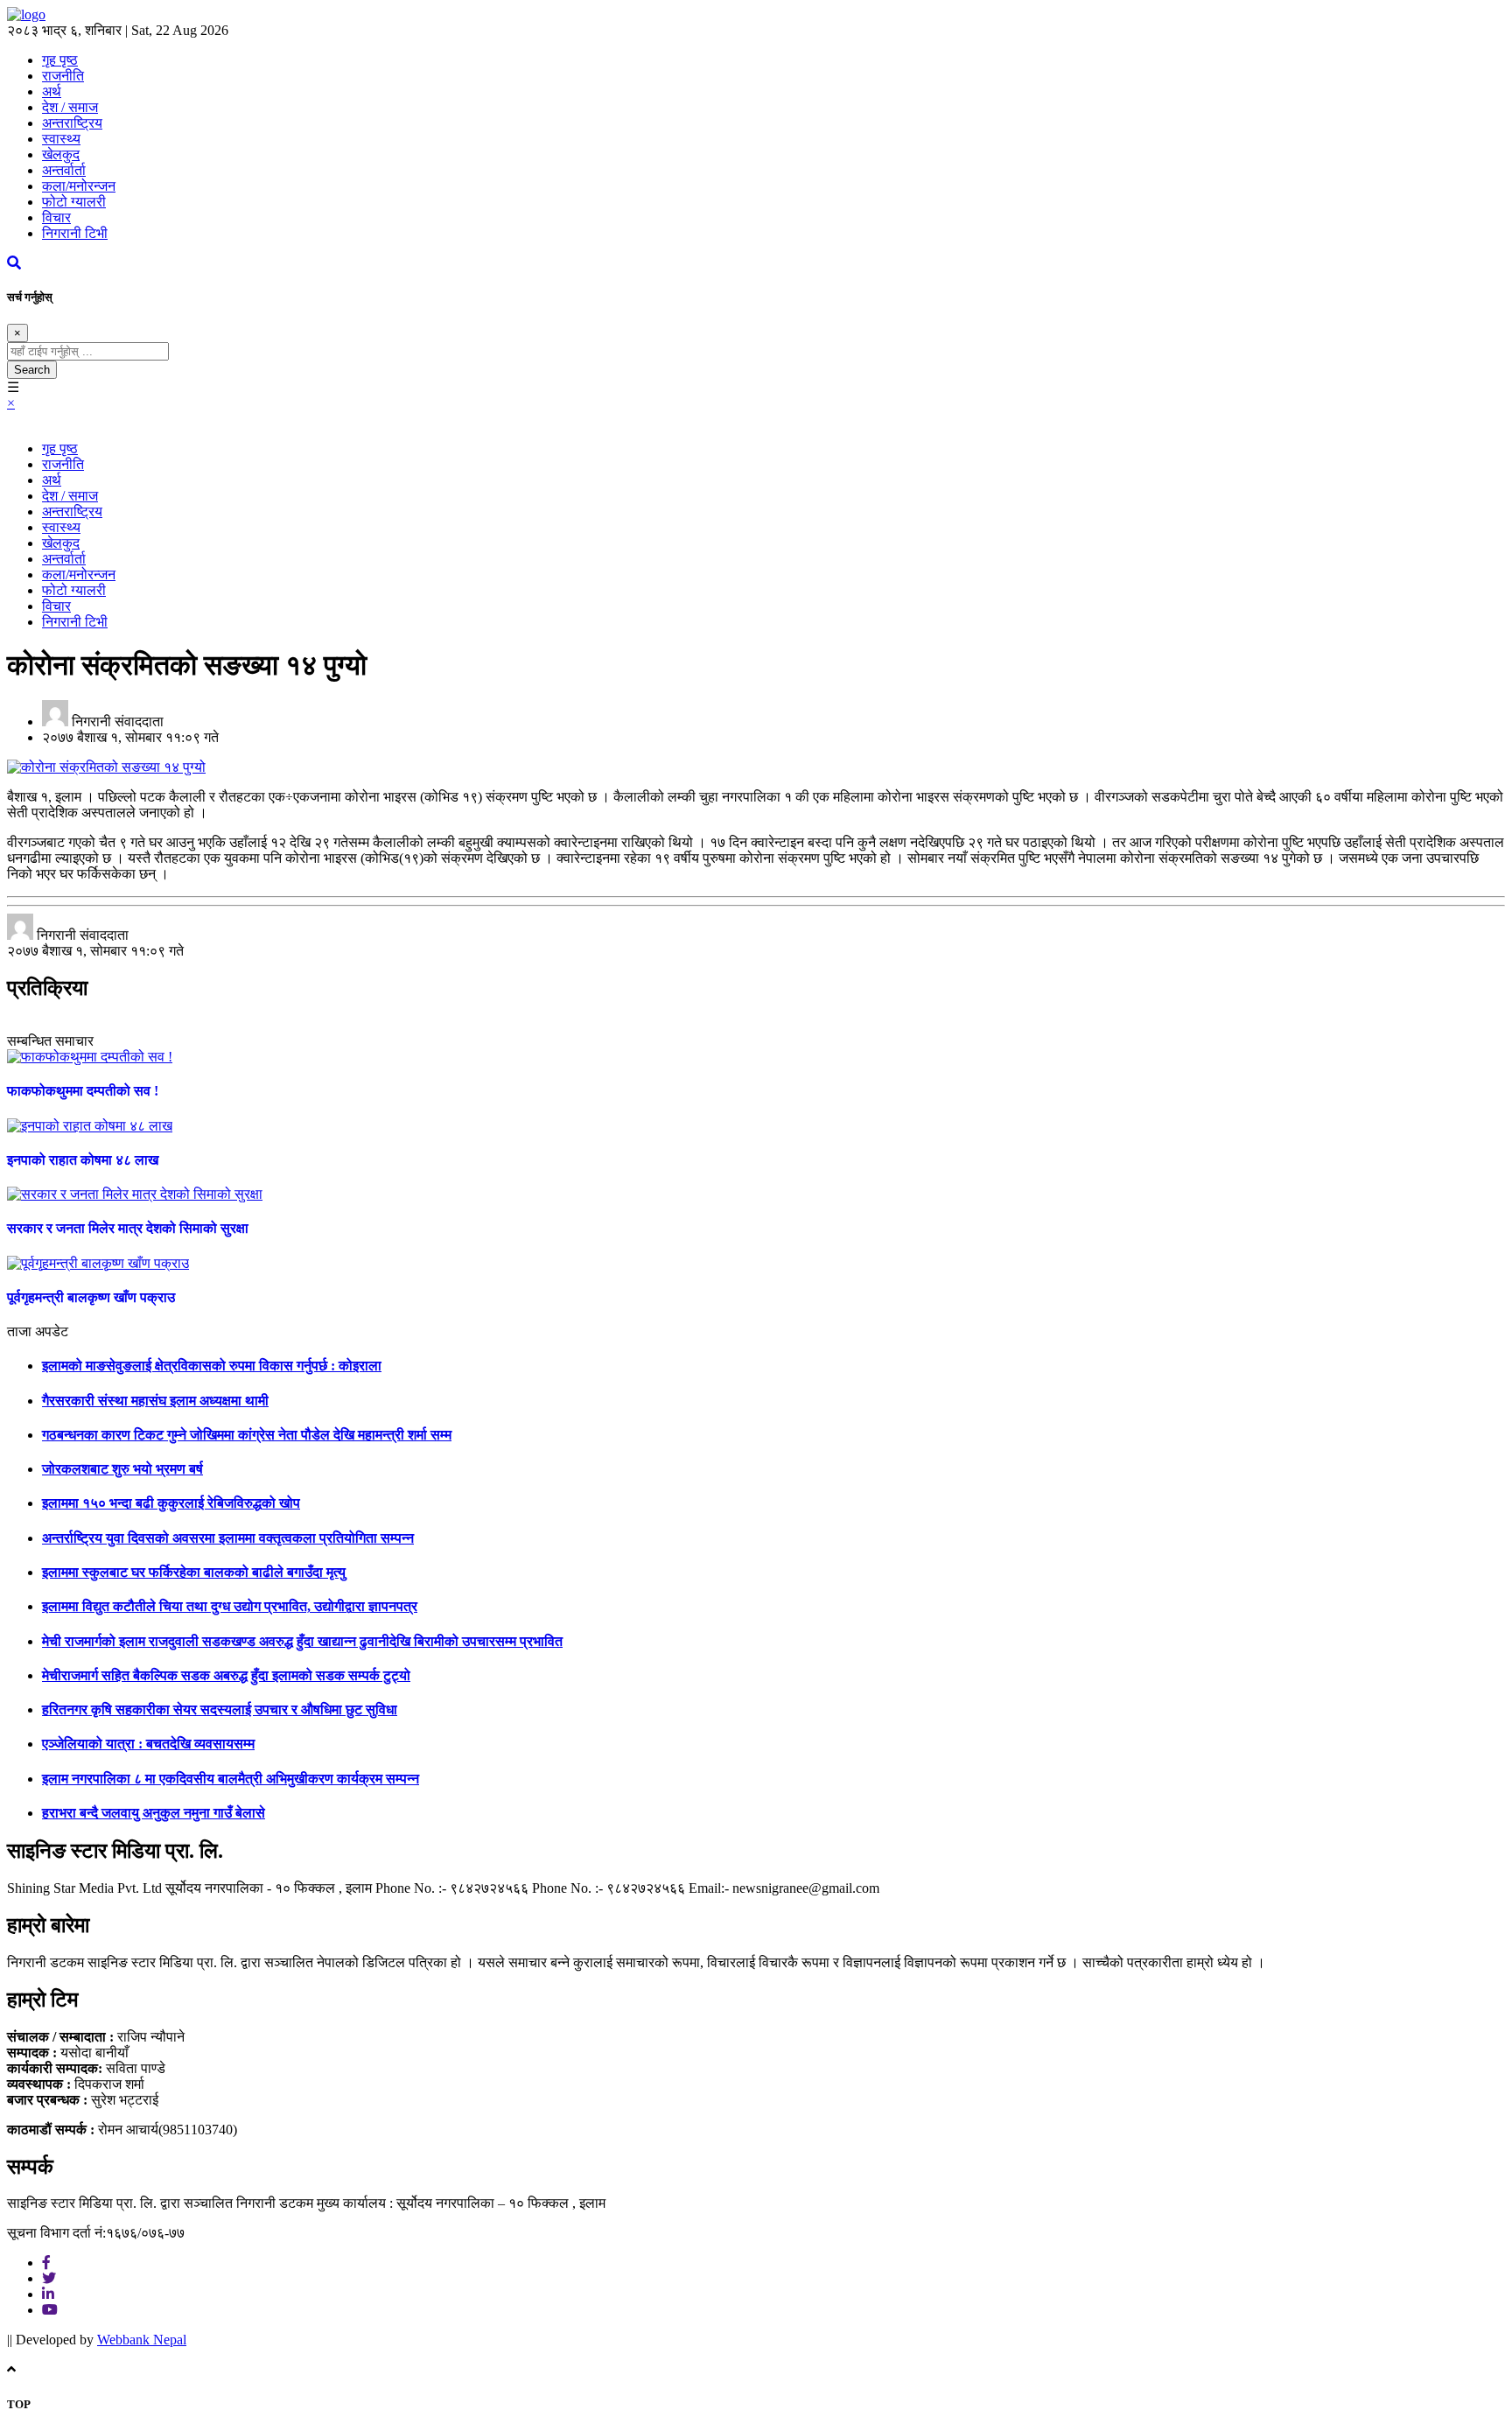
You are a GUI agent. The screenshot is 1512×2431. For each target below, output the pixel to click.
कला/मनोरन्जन (79, 186)
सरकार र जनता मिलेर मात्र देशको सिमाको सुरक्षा (128, 1228)
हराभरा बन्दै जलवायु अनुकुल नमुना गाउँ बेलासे (154, 1813)
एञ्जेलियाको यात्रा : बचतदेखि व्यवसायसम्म (148, 1744)
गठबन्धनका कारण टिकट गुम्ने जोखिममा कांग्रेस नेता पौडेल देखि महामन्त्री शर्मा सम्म (247, 1435)
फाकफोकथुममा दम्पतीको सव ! (83, 1091)
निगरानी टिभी (75, 233)
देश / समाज (70, 107)
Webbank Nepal (142, 2340)
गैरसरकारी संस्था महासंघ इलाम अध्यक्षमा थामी (155, 1401)
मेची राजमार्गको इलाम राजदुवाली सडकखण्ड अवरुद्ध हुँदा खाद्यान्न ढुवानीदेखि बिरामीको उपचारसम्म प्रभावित (302, 1641)
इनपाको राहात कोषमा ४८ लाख (83, 1160)
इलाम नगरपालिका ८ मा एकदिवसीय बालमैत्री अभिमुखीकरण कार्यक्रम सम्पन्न (231, 1779)
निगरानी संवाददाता (118, 722)
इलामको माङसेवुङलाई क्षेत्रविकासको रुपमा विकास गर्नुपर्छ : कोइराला (212, 1366)
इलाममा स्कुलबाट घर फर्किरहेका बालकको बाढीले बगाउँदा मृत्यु (194, 1572)
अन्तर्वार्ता (64, 170)
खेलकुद (61, 154)
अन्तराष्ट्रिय (72, 123)
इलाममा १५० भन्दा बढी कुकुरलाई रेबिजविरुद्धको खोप (171, 1503)
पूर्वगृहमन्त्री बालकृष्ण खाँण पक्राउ (91, 1297)
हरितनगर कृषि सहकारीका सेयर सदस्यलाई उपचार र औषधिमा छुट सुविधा (220, 1709)
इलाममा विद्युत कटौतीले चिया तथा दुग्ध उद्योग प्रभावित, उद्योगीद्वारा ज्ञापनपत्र (230, 1606)
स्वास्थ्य (61, 139)
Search (32, 370)
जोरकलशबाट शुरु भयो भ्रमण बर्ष (122, 1469)
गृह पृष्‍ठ (60, 60)
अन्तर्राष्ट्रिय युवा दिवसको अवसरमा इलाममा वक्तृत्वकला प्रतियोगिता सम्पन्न (228, 1538)
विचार (56, 217)
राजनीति (63, 76)
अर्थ (52, 91)
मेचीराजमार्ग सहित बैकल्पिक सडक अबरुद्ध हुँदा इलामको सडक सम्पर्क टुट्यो (226, 1675)
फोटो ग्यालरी (74, 202)
